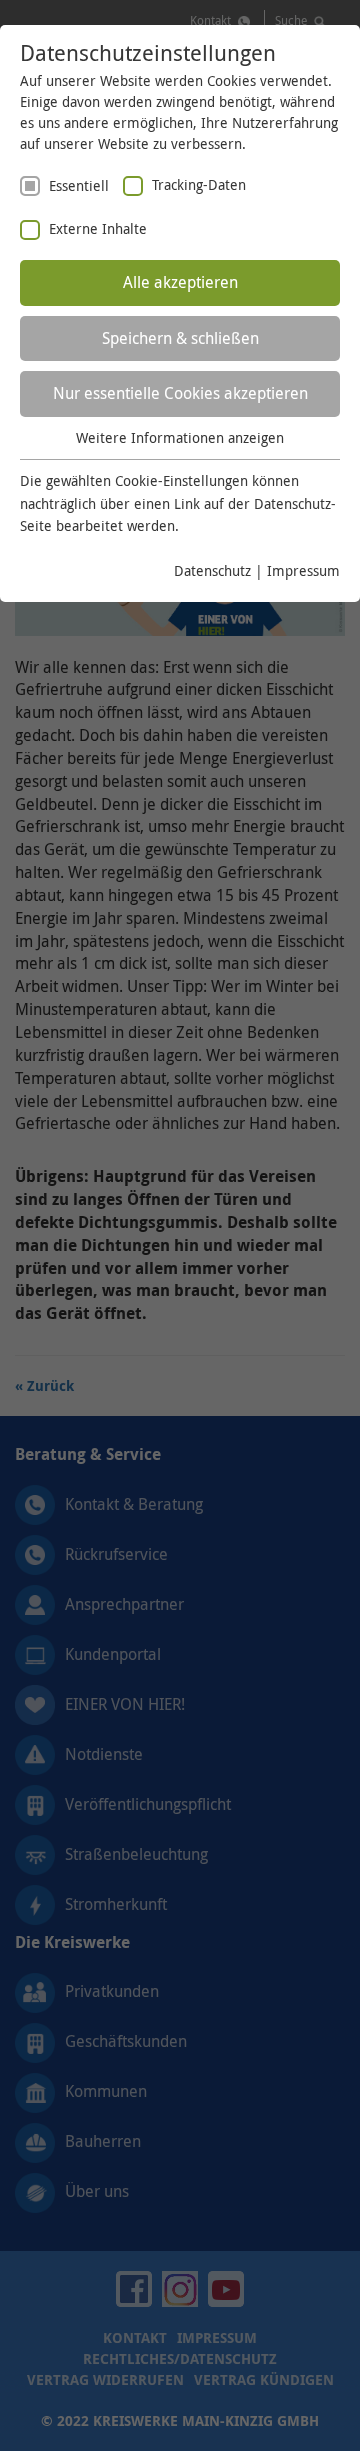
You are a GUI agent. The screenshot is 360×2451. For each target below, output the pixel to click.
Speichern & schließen (180, 338)
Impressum (303, 570)
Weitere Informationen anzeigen (180, 437)
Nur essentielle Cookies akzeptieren (180, 393)
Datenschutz (212, 570)
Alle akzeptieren (180, 282)
